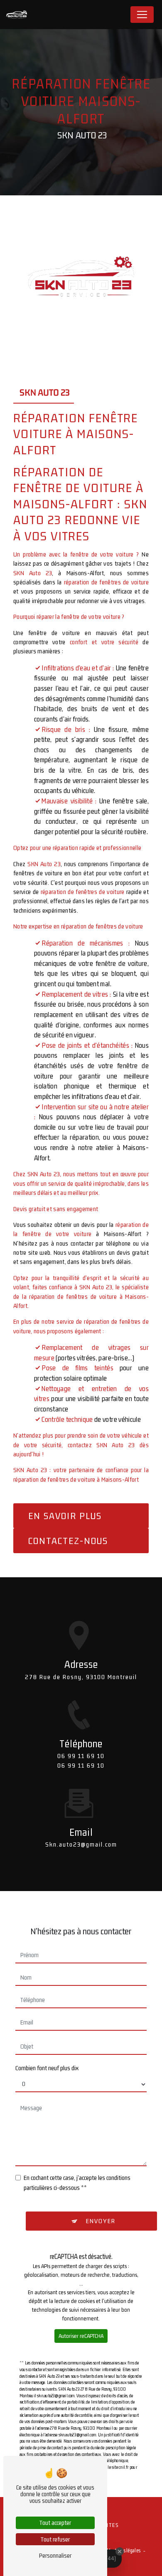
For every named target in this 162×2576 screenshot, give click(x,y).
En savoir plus (65, 1516)
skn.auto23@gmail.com (81, 1844)
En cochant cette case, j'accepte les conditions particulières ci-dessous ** (77, 2183)
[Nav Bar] (142, 15)
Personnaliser (55, 2555)
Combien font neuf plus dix (47, 2068)
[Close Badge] (120, 2551)
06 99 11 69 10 (81, 1756)
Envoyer (101, 2221)
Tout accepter (55, 2523)
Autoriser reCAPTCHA (81, 2336)
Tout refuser (55, 2539)
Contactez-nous (68, 1541)
